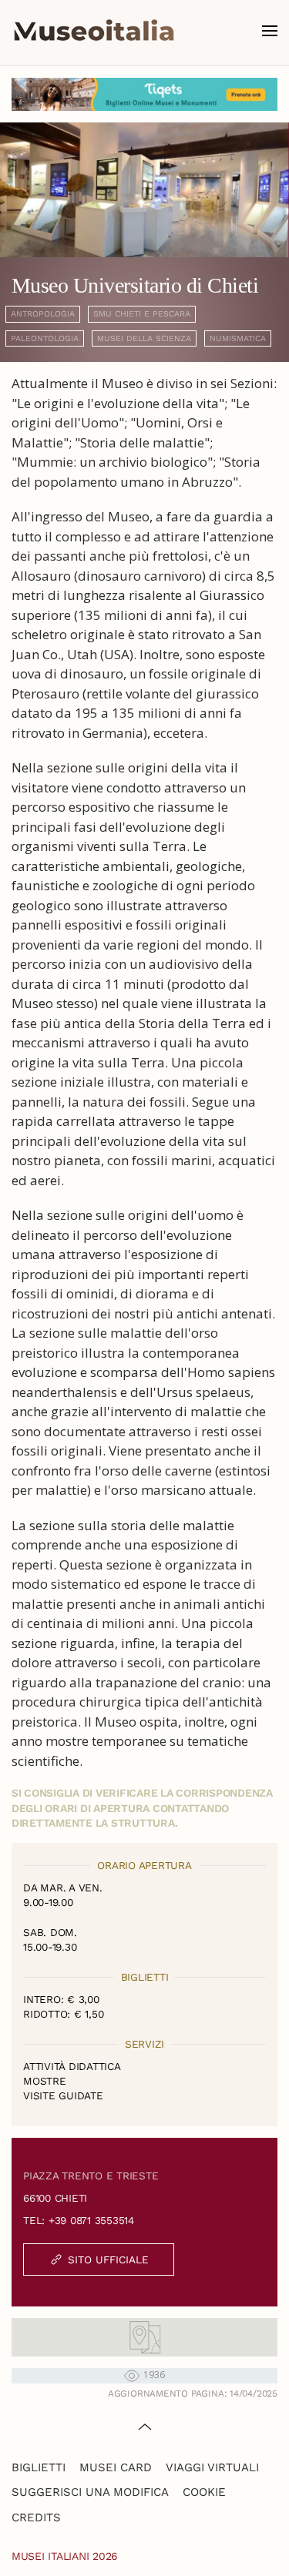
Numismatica (238, 338)
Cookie (204, 2492)
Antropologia (43, 314)
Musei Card (116, 2467)
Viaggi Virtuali (212, 2467)
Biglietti (39, 2467)
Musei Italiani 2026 (65, 2556)
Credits (36, 2517)
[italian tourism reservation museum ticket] (144, 94)
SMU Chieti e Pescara (142, 314)
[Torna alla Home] (94, 31)
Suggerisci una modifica (90, 2492)
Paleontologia (45, 338)
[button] (270, 31)
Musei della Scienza (144, 338)
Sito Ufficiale (108, 2259)
